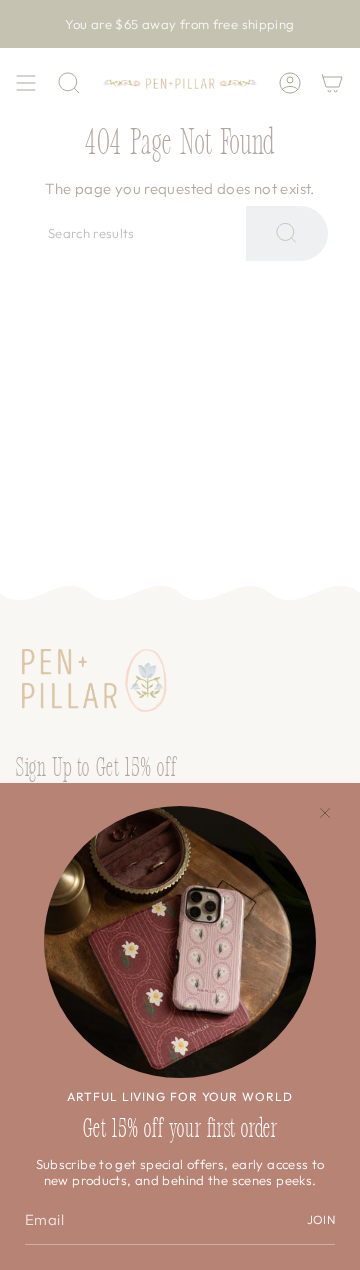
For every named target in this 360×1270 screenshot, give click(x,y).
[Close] (325, 813)
